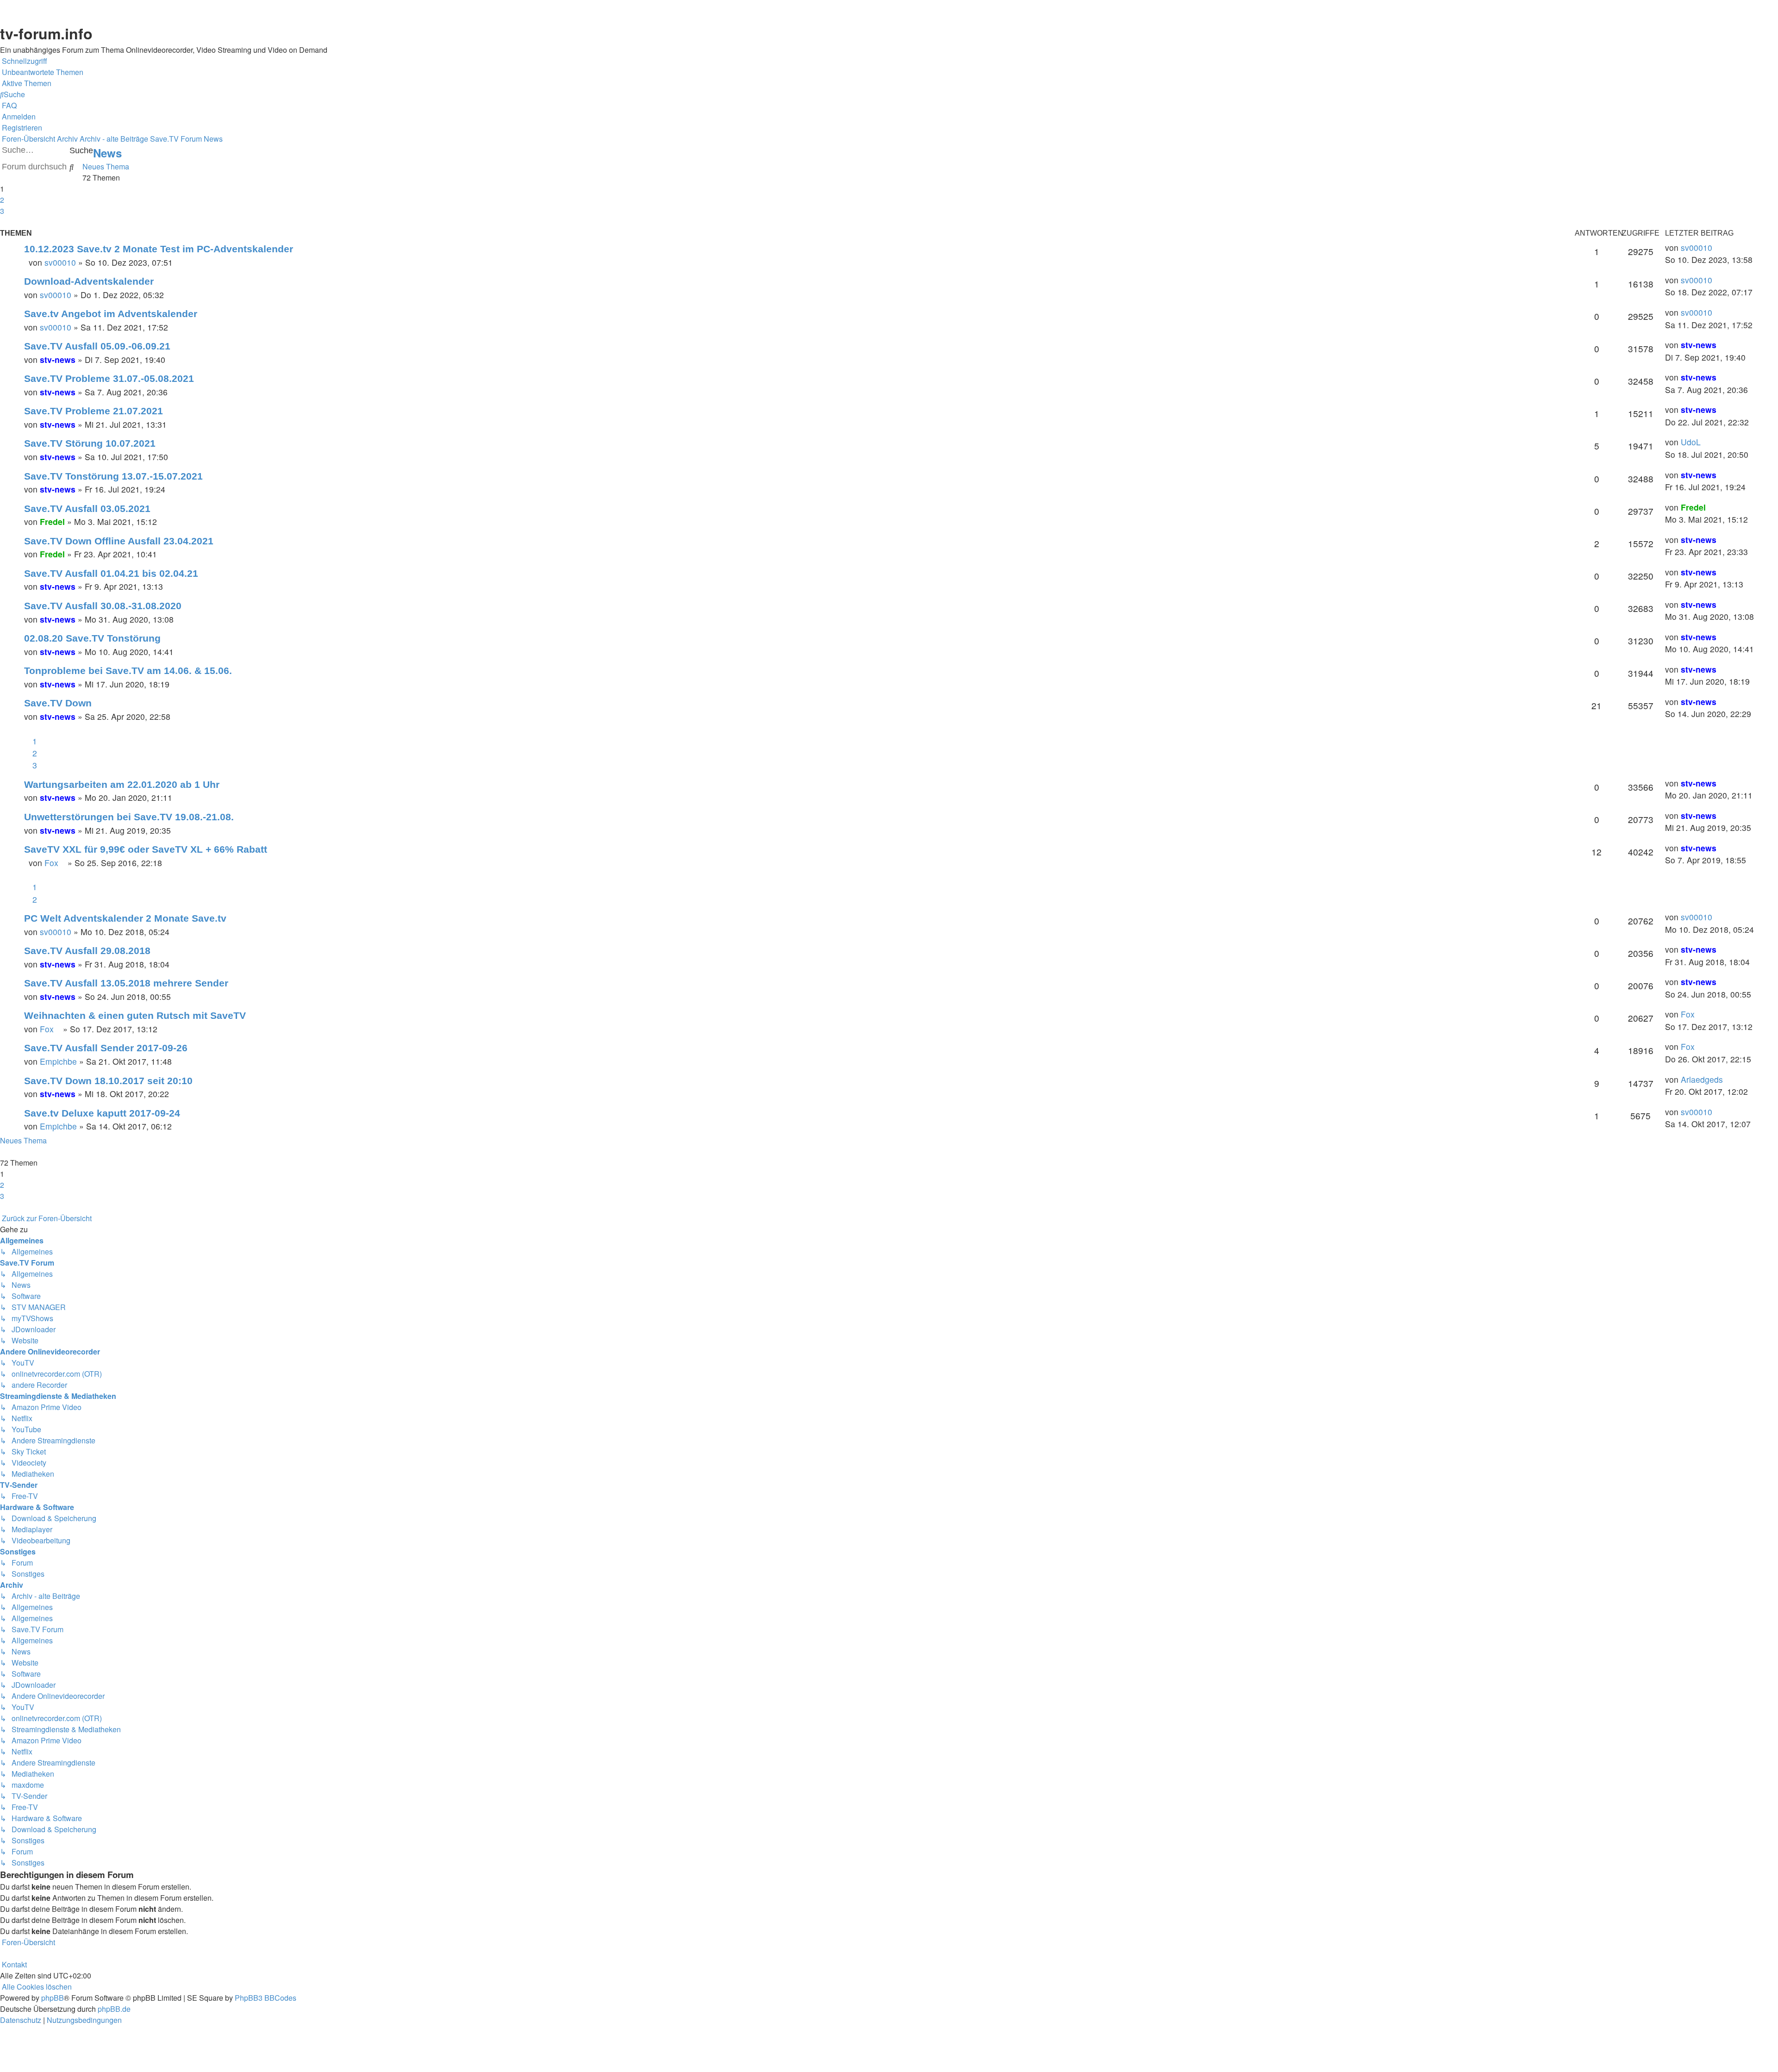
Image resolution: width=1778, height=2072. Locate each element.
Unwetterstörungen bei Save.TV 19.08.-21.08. (129, 817)
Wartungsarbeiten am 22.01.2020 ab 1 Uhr (122, 784)
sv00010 (60, 262)
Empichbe (58, 1061)
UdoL (1691, 442)
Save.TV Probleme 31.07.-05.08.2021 (109, 378)
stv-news (58, 359)
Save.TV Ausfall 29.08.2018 (87, 951)
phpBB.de (114, 2009)
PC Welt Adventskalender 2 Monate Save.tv (125, 918)
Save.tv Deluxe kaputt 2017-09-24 (102, 1113)
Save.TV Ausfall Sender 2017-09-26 (106, 1048)
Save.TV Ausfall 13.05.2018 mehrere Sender (126, 983)
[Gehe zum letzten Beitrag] (1716, 248)
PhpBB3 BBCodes (266, 1998)
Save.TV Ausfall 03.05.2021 (87, 509)
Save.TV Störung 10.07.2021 (90, 443)
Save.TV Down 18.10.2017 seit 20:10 (108, 1081)
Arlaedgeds (1702, 1079)
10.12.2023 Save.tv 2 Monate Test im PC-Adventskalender (159, 249)
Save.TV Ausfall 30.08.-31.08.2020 (103, 606)
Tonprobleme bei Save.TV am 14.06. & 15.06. (128, 671)
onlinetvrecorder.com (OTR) (1490, 84)
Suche (81, 150)
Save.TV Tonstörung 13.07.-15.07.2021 (113, 476)
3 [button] (2, 211)
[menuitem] (42, 72)
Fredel (52, 521)
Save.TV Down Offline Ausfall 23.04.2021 (119, 541)
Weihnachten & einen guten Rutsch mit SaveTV (135, 1015)
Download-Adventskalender (89, 281)
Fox (55, 863)
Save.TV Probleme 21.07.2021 (94, 411)
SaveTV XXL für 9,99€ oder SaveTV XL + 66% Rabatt (146, 849)
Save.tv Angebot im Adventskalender (111, 314)
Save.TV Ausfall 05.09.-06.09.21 (97, 346)
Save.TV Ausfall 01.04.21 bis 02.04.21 (111, 573)
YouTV (1454, 103)
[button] (1, 222)
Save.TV (1456, 65)
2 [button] (2, 200)
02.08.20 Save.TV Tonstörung (92, 638)
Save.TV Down (58, 703)
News (107, 153)
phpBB (53, 1998)
